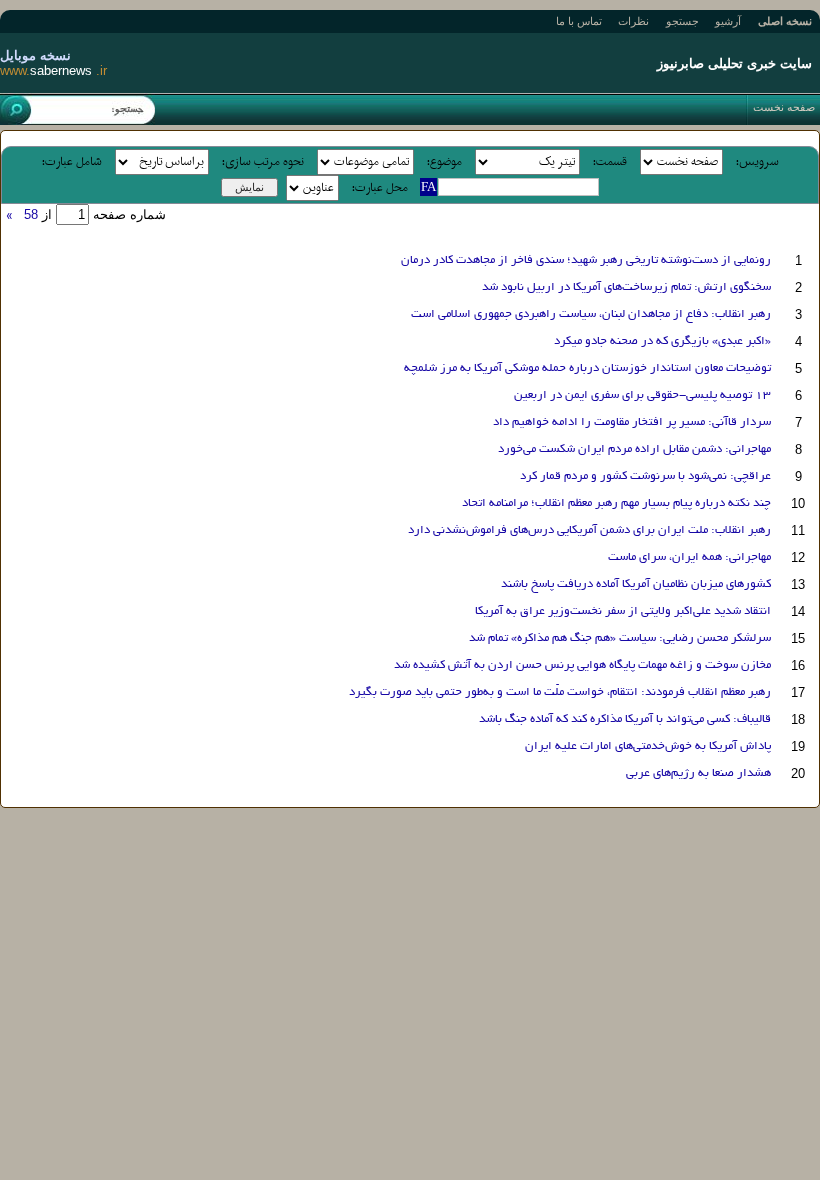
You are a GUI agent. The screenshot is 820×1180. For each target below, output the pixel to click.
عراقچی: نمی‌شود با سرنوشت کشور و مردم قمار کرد (645, 476)
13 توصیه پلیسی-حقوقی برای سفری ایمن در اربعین (642, 395)
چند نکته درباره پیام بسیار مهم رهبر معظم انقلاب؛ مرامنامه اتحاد (616, 503)
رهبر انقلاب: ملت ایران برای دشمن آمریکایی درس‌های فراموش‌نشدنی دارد (589, 530)
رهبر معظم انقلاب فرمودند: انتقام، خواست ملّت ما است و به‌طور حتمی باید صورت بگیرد (560, 692)
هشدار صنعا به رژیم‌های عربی (698, 773)
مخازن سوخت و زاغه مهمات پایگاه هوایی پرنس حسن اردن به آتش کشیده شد (582, 665)
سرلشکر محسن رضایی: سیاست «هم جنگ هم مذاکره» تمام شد (620, 638)
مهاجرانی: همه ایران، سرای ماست (689, 557)
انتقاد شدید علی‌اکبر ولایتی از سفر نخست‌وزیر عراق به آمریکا (623, 611)
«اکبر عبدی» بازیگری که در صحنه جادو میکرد (662, 341)
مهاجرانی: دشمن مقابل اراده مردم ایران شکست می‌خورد (634, 449)
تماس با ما (579, 21)
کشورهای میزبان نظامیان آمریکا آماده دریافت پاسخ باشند (636, 584)
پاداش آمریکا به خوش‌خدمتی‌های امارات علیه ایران (648, 746)
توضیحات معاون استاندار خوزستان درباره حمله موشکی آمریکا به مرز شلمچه (587, 368)
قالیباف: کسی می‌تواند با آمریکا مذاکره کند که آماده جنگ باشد (625, 719)
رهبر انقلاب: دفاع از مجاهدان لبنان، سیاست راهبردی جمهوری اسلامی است (591, 314)
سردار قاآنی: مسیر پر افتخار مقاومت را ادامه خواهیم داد (632, 422)
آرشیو (728, 21)
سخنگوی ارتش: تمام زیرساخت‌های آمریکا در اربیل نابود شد (626, 287)
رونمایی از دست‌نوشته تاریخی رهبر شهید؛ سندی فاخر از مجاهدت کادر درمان (586, 260)
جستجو (682, 21)
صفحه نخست (784, 107)
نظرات (633, 21)
